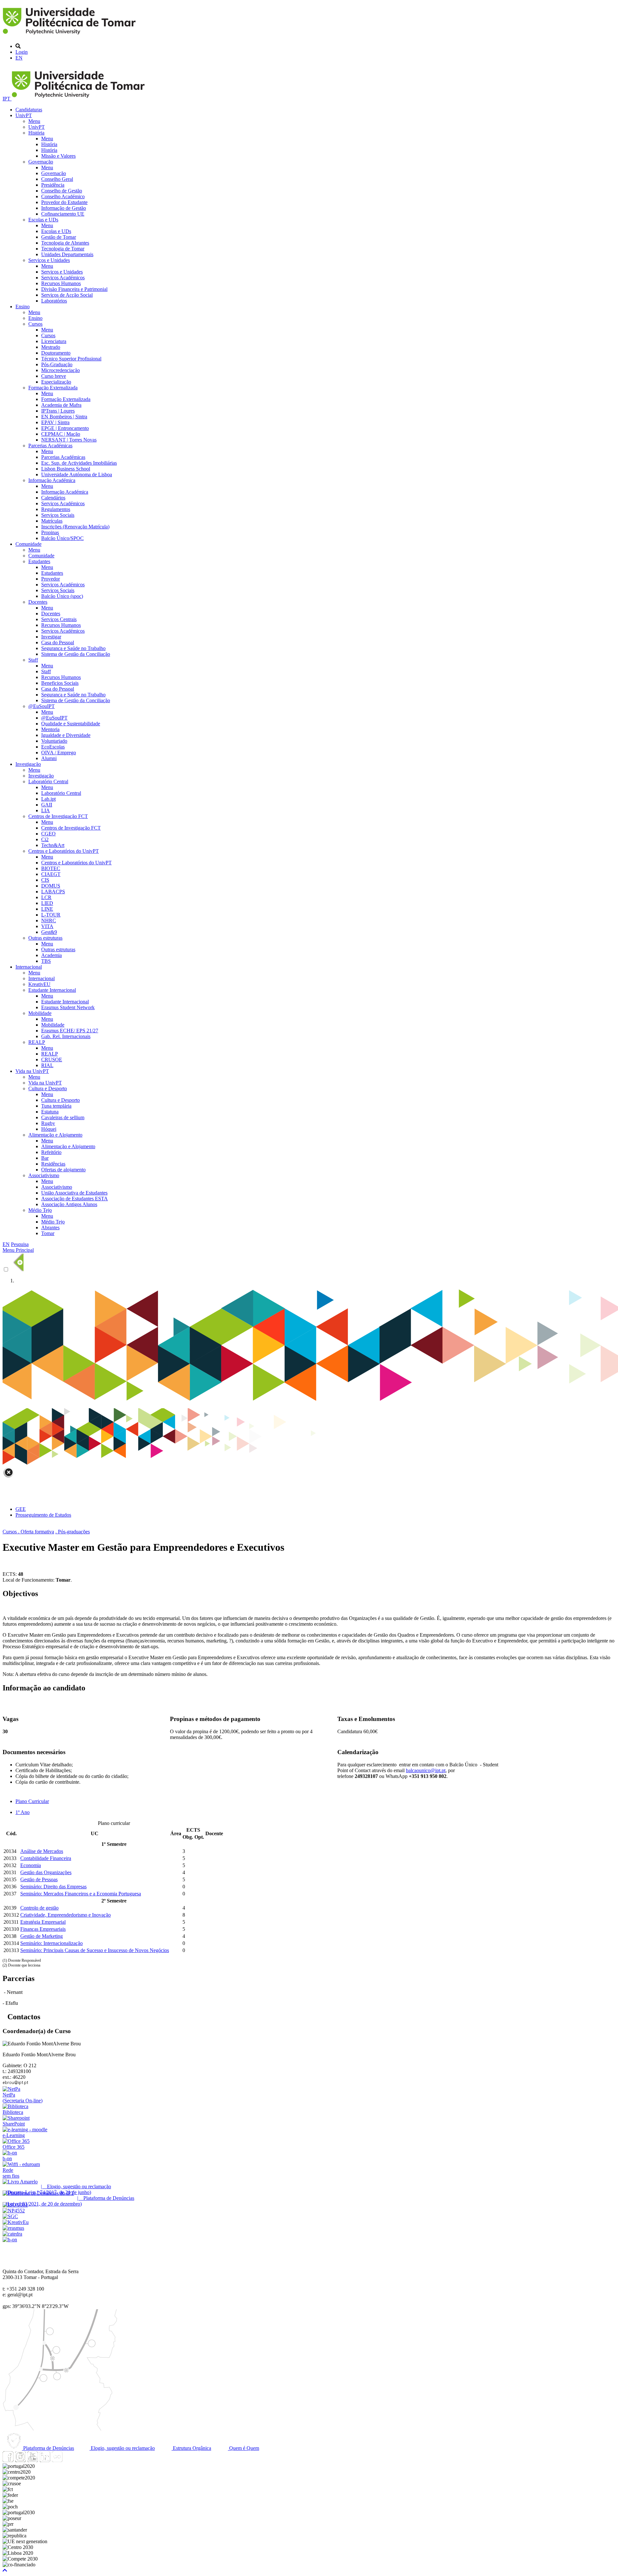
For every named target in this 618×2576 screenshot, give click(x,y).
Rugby (48, 1123)
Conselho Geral (57, 179)
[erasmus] (13, 2228)
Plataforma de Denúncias (48, 2448)
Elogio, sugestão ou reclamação (122, 2448)
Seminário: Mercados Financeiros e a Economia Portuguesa (81, 1894)
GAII (47, 805)
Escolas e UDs (43, 220)
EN (19, 58)
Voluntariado (54, 741)
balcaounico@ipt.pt (426, 1770)
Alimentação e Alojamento (55, 1135)
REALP (37, 1042)
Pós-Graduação (57, 364)
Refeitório (51, 1152)
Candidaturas (29, 110)
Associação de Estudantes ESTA (75, 1199)
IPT (7, 99)
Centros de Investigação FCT (58, 816)
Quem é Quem (243, 2448)
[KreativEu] (16, 2222)
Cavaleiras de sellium (63, 1117)
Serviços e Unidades (49, 260)
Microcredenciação (61, 370)
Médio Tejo (40, 1210)
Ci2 (45, 839)
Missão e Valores (58, 156)
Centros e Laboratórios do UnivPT (64, 851)
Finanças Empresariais (43, 1929)
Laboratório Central (48, 781)
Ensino (23, 307)
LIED (47, 903)
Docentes (38, 602)
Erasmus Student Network (68, 1007)
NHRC (49, 921)
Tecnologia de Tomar (63, 249)
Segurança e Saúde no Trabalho (73, 648)
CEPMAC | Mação (61, 434)
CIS (45, 880)
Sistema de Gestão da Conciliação (76, 654)
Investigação (28, 764)
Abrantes (50, 1228)
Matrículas (52, 521)
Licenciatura (54, 341)
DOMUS (51, 886)
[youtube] (33, 2460)
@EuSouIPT (42, 706)
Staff (33, 660)
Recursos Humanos (61, 283)
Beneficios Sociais (60, 683)
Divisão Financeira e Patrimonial (74, 289)
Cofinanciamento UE (63, 214)
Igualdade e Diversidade (66, 735)
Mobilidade (40, 1013)
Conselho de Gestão (62, 191)
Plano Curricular (32, 1801)
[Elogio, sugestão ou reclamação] (20, 2182)
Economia (31, 1865)
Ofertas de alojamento (63, 1170)
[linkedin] (45, 2460)
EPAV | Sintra (55, 422)
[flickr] (57, 2460)
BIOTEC (51, 868)
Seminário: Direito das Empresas (53, 1887)
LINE (47, 909)
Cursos (35, 324)
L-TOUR (51, 915)
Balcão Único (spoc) (62, 596)
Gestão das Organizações (46, 1872)
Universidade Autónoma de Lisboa (77, 474)
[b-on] (10, 2240)
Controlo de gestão (39, 1908)
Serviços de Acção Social (67, 295)
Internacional (29, 967)
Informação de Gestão (64, 208)
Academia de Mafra (61, 405)
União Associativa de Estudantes (74, 1193)
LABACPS (53, 892)
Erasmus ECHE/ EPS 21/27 (70, 1031)
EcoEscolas (53, 747)
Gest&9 (49, 932)
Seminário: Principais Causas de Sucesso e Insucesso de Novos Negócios (95, 1950)
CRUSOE (52, 1060)
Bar (45, 1158)
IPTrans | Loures (58, 411)
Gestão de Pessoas (39, 1879)
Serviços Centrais (59, 619)
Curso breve (54, 376)
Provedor (51, 579)
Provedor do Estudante (64, 202)
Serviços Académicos (63, 278)
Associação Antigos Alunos (69, 1204)
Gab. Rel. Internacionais (66, 1036)
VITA (47, 926)
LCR (46, 897)
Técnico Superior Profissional (71, 359)
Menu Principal (18, 1250)
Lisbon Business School (66, 469)
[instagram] (20, 2460)
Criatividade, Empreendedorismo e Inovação (66, 1915)
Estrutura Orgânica (191, 2448)
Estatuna (50, 1112)
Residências (53, 1164)
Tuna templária (56, 1106)
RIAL (47, 1065)
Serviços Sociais (58, 515)
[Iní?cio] (70, 35)
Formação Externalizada (53, 388)
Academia (51, 955)
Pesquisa (20, 1244)
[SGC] (10, 2216)
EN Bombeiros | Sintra (64, 417)
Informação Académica (52, 480)
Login (22, 52)
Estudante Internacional (52, 990)
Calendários (53, 498)
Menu (34, 121)
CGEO (48, 834)
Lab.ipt (48, 799)
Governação (41, 162)
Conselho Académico (63, 196)
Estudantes (39, 561)
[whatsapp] (69, 2460)
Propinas (50, 532)
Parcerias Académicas (50, 446)
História (36, 133)
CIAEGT (51, 874)
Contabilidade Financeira (46, 1858)
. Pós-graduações (73, 1532)
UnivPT (24, 115)
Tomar (48, 1233)
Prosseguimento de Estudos (43, 1515)
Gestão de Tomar (59, 237)
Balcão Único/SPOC (62, 538)
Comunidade (28, 544)
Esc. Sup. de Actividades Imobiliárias (79, 463)
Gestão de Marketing (42, 1936)
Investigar (51, 637)
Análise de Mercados (42, 1851)
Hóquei (49, 1129)
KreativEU (39, 984)
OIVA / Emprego (59, 753)
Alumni (49, 758)
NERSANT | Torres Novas (69, 440)
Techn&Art (53, 845)
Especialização (56, 382)
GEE (21, 1509)
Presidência (53, 185)
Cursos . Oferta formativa (28, 1532)
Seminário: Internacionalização (51, 1943)
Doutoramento (56, 353)
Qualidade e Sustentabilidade (71, 724)
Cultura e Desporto (48, 1088)
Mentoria (50, 729)
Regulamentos (56, 509)
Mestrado (51, 347)
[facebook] (8, 2460)
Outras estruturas (45, 938)
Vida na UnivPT (32, 1071)
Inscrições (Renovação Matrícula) (75, 527)
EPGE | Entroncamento (65, 428)
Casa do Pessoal (58, 642)
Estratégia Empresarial (43, 1922)
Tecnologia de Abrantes (65, 243)
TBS (46, 961)
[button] (5, 2570)
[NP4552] (14, 2211)
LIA (46, 810)
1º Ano (23, 1812)
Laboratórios (54, 301)
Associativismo (44, 1175)
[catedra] (12, 2234)
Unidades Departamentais (67, 254)
